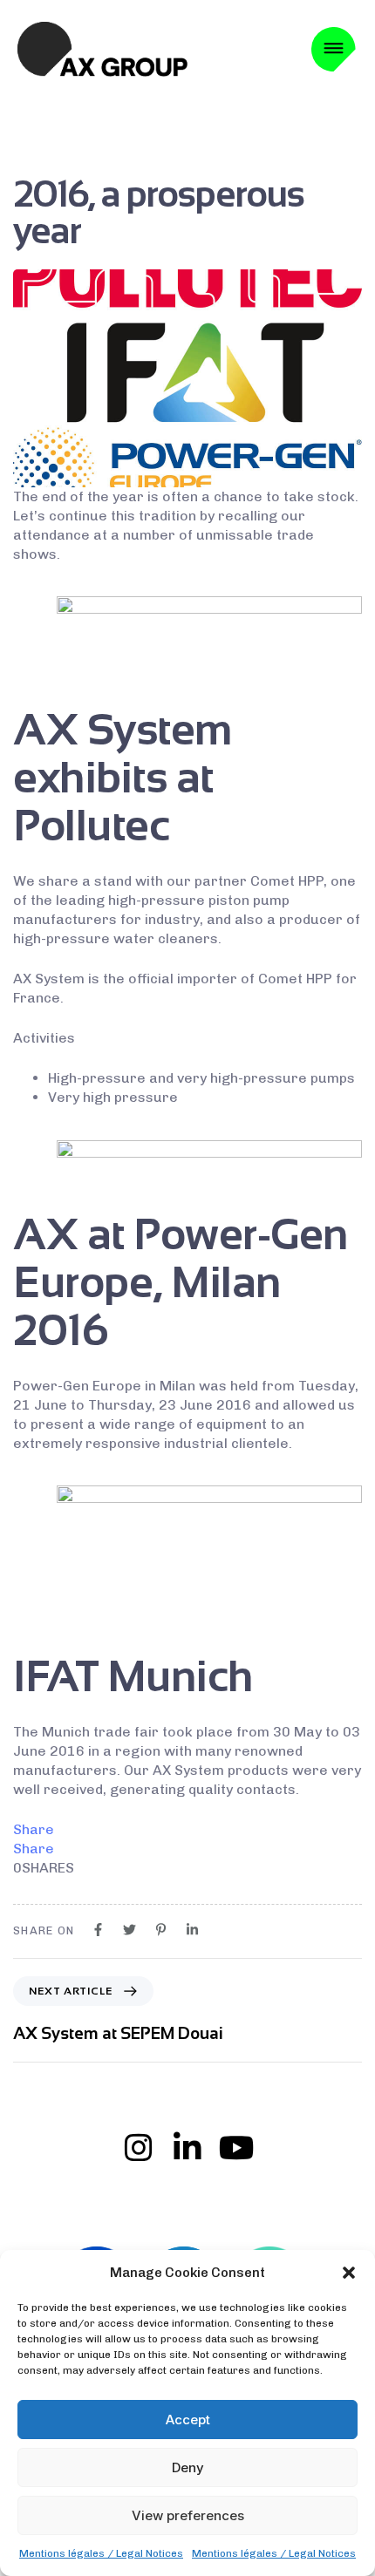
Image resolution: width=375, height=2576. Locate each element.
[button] (349, 2273)
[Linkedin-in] (187, 2148)
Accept (188, 2420)
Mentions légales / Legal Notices (101, 2553)
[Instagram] (139, 2148)
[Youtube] (236, 2148)
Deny (188, 2467)
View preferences (188, 2515)
